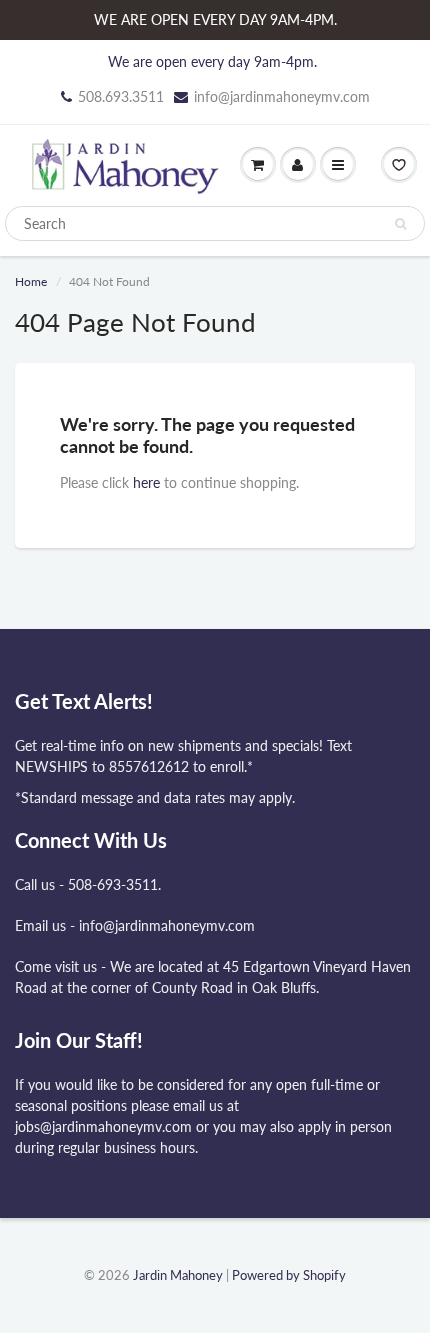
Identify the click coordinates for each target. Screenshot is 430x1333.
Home (31, 281)
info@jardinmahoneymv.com (282, 96)
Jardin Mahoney (178, 1275)
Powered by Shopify (289, 1275)
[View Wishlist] (399, 165)
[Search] (400, 224)
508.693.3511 (121, 96)
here (146, 482)
